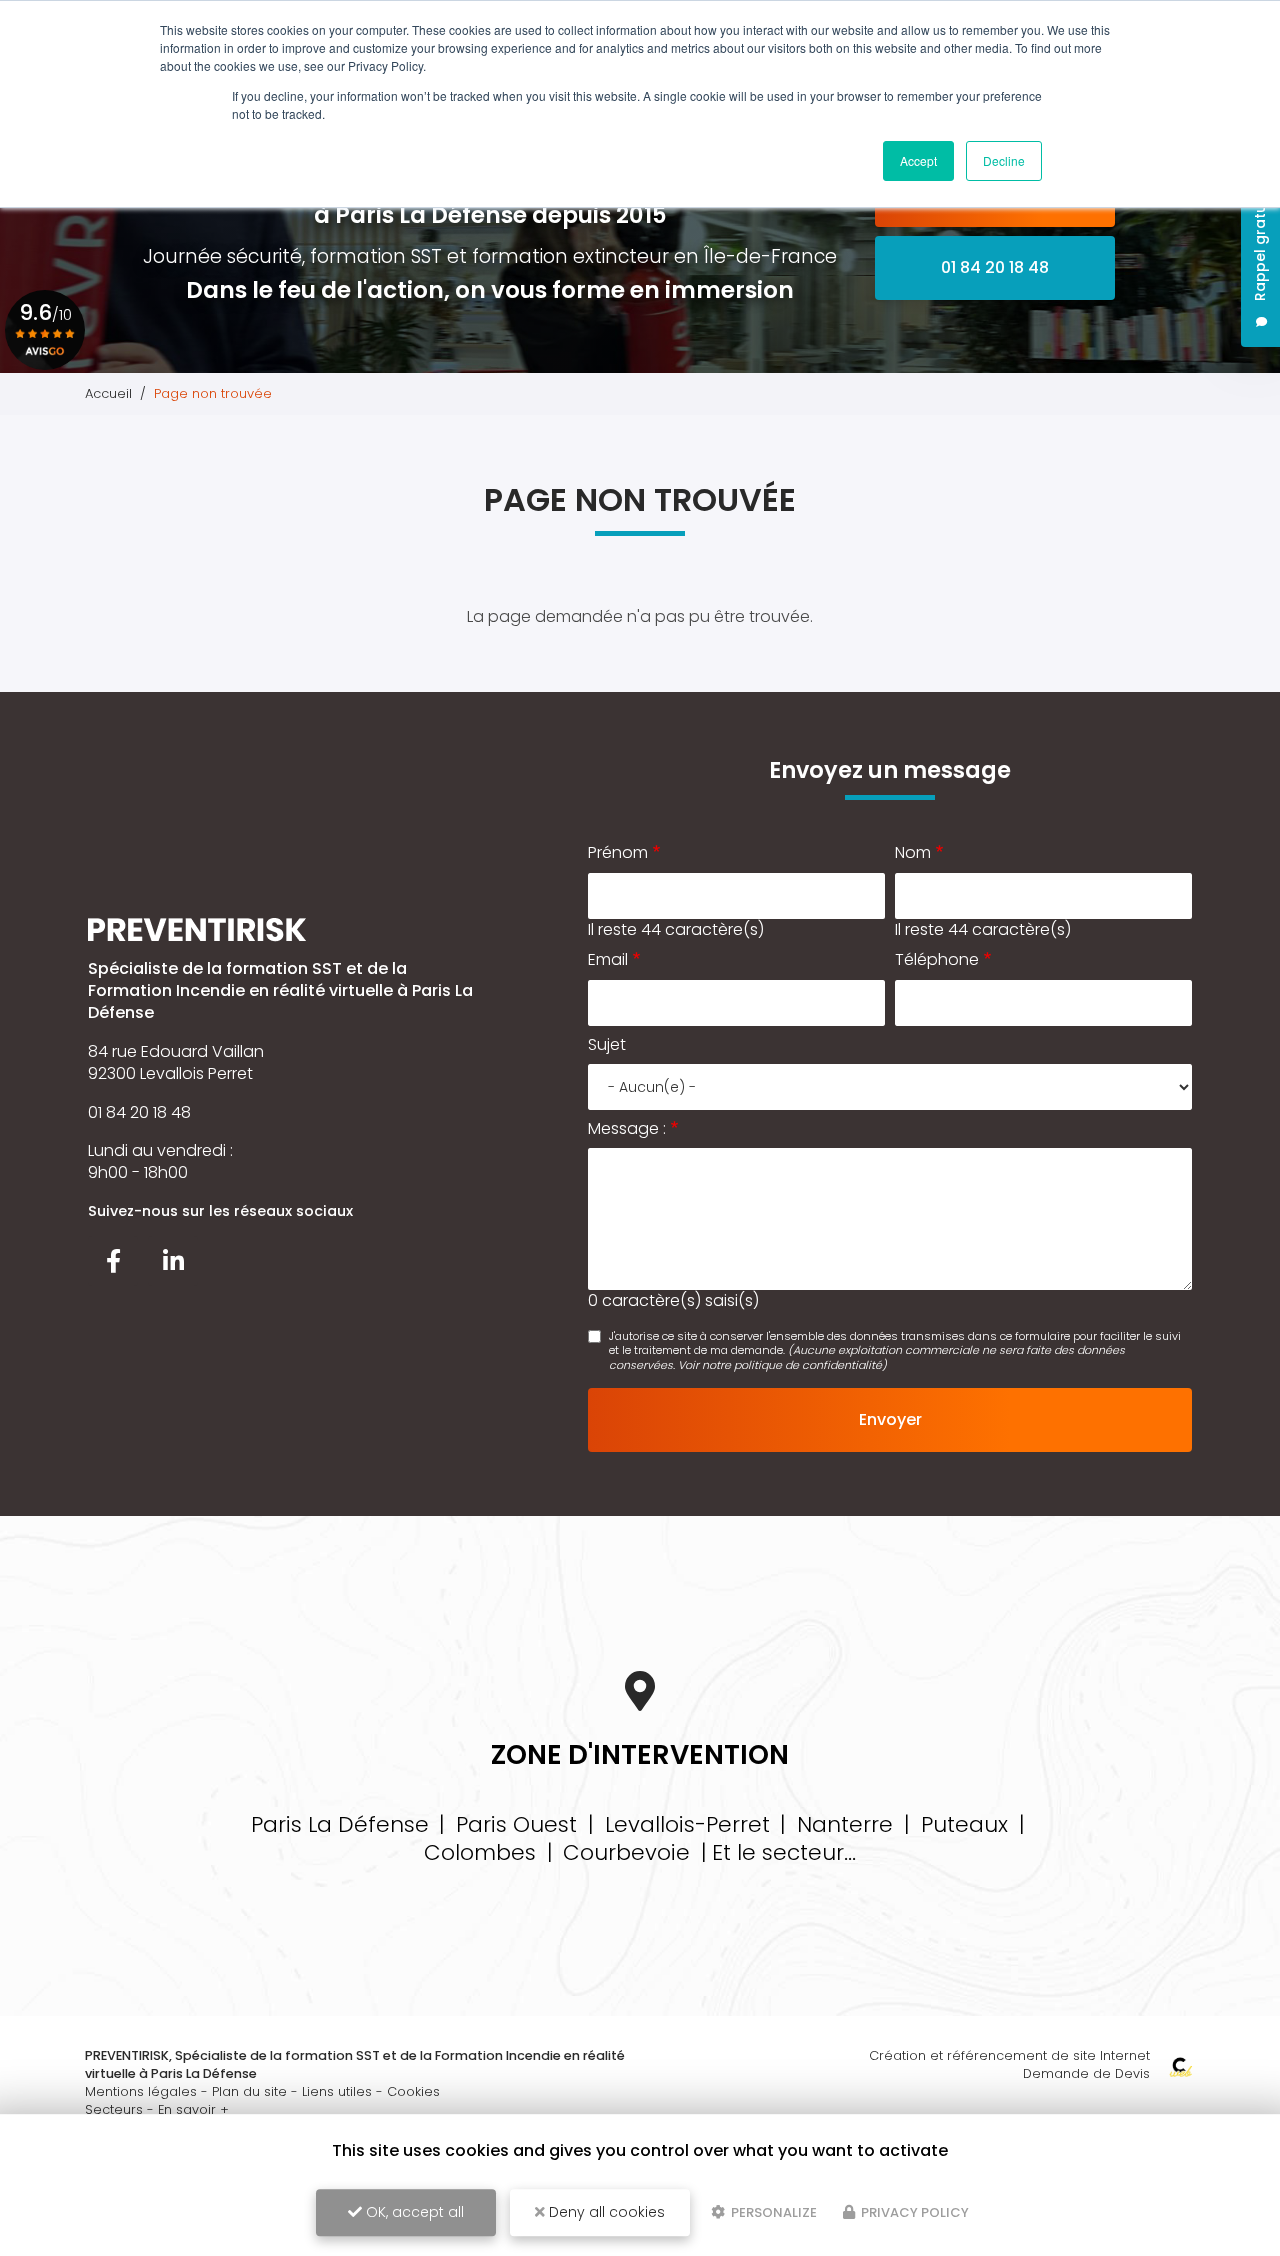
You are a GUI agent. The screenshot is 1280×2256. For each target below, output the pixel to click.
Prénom (618, 853)
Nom (913, 853)
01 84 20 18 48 (995, 267)
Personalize (772, 2212)
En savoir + (193, 2109)
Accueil (108, 393)
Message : (627, 1129)
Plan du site (249, 2091)
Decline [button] (1004, 160)
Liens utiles (337, 2091)
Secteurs (114, 2109)
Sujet (607, 1045)
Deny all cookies (605, 2212)
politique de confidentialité (808, 1365)
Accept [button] (918, 160)
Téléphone (937, 960)
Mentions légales (141, 2091)
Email (608, 960)
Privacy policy (913, 2212)
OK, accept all (413, 2212)
